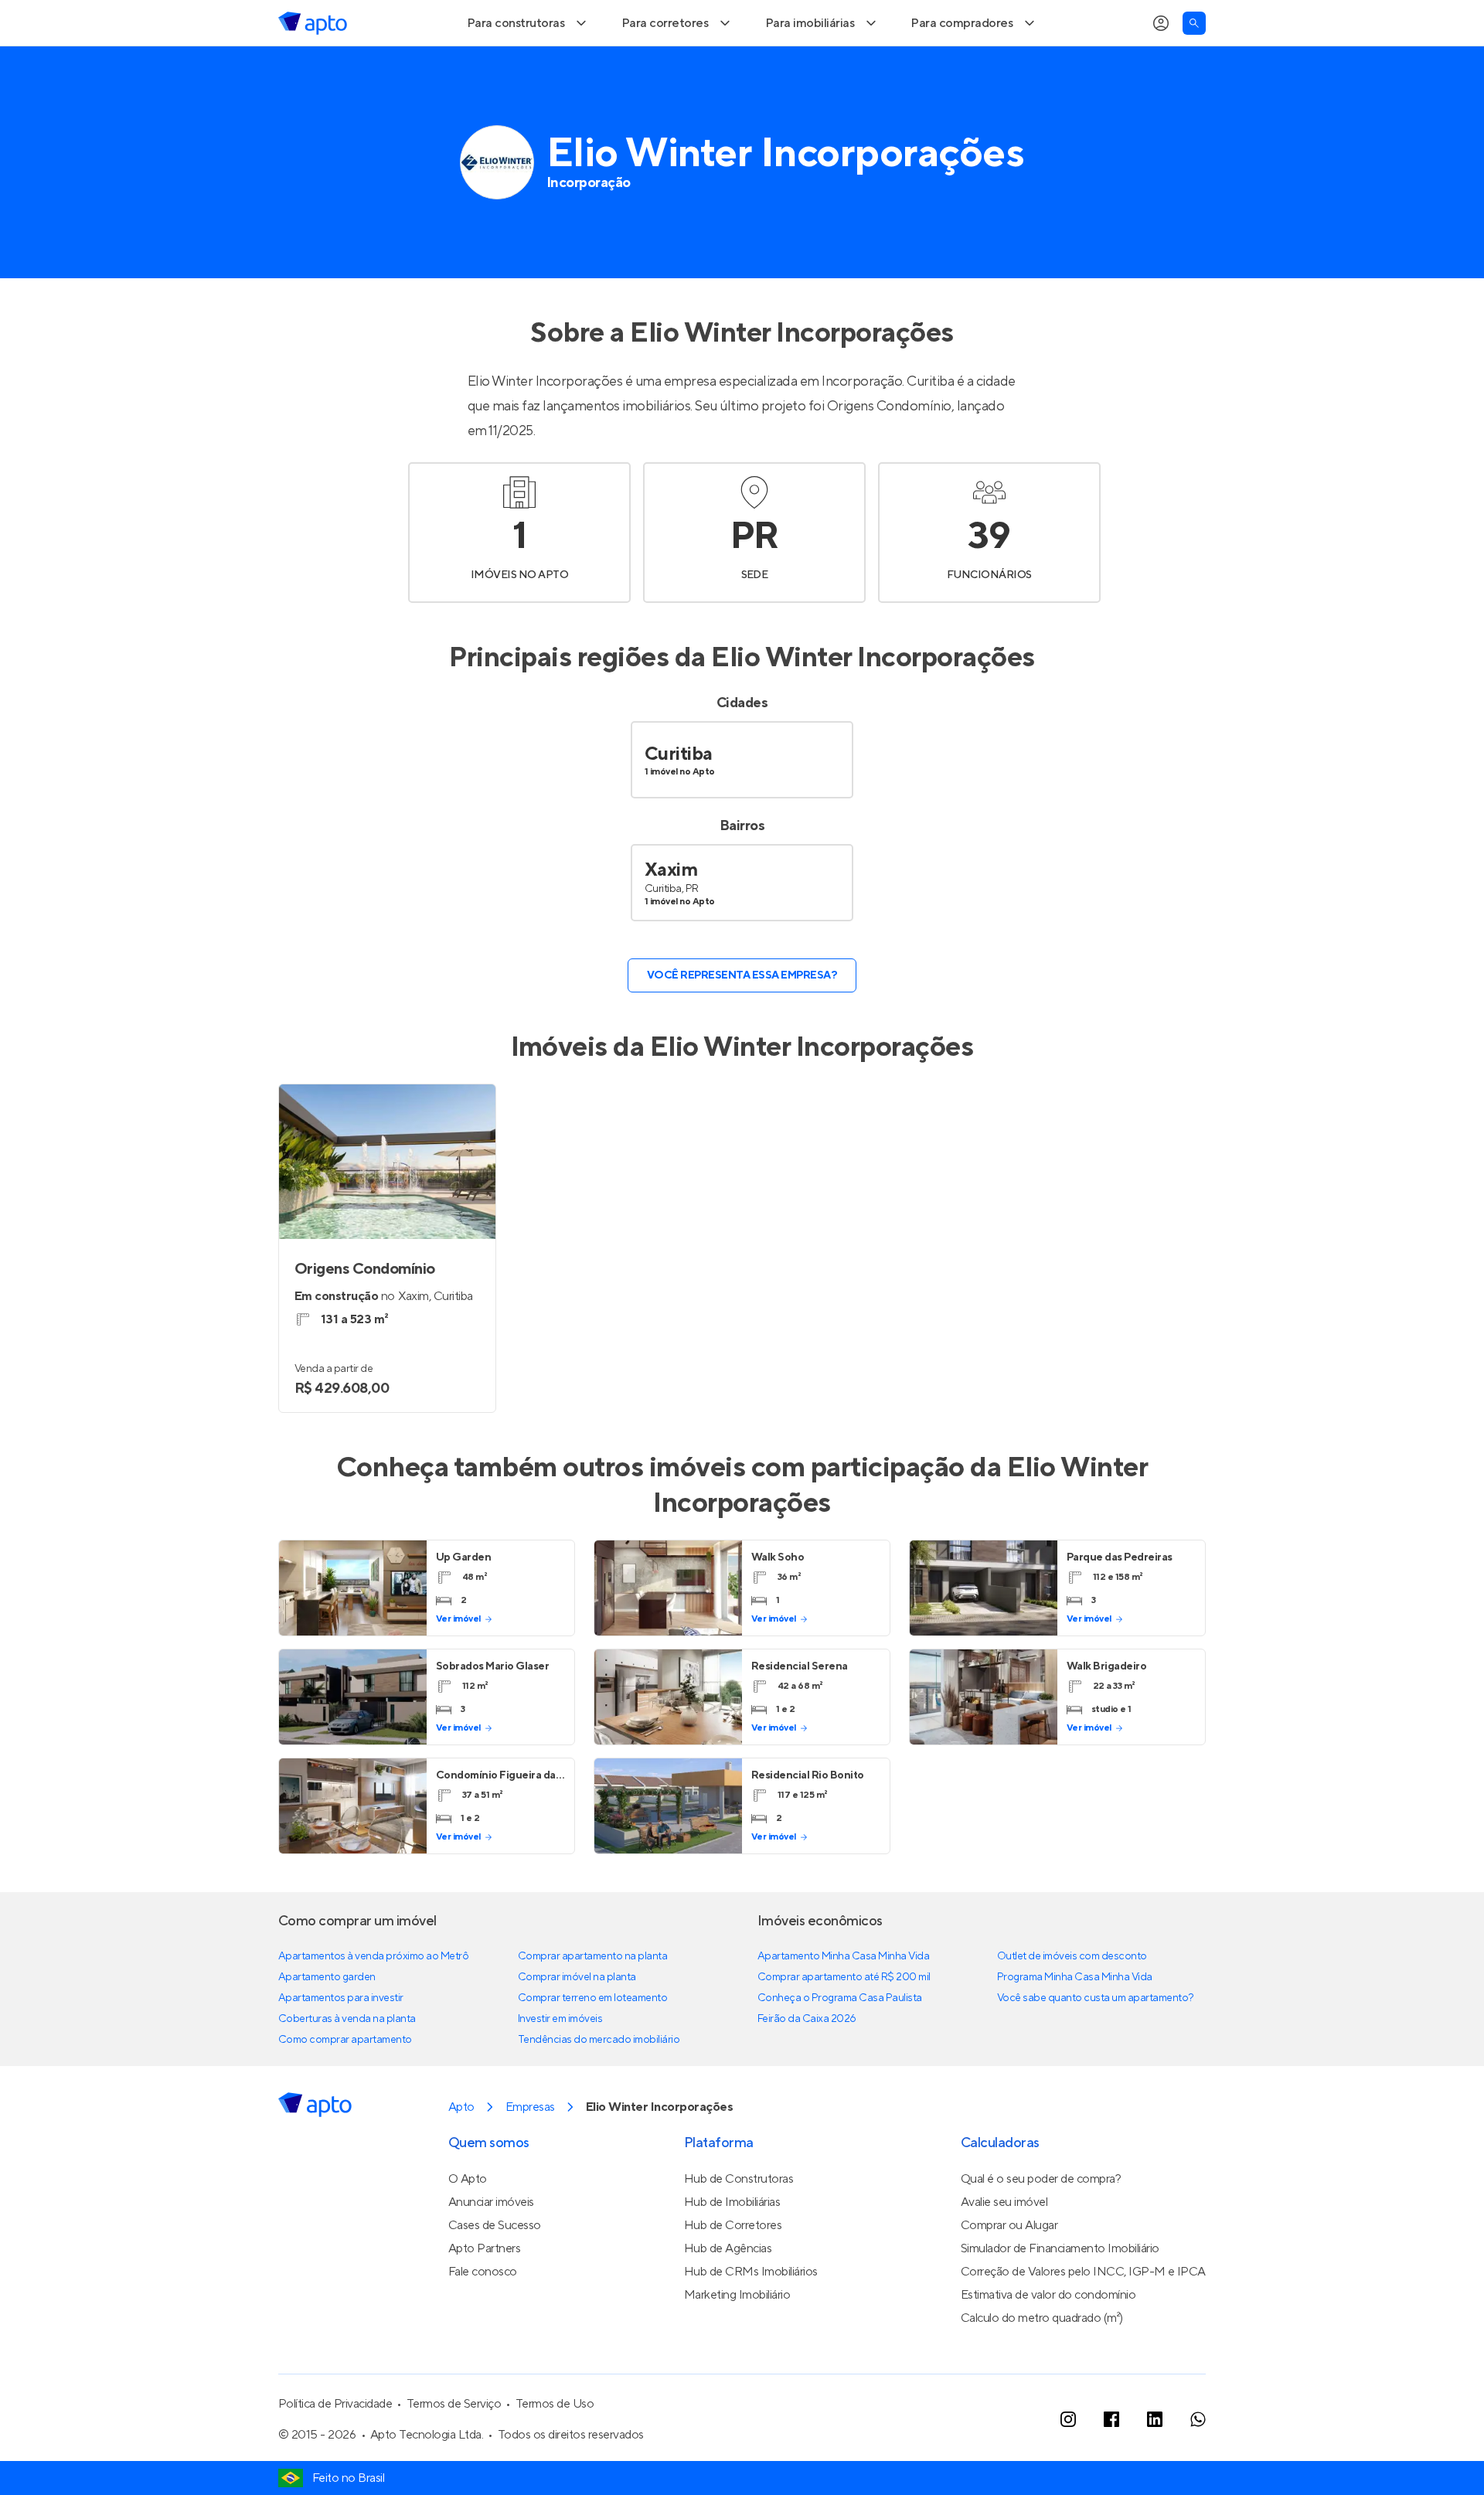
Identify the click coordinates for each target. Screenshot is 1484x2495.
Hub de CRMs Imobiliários (751, 2316)
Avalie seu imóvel (1004, 2247)
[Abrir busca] (1194, 68)
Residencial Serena (800, 1711)
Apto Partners (485, 2293)
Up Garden (464, 1602)
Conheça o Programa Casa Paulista (840, 2043)
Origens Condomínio (889, 451)
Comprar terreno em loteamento (592, 2043)
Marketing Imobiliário (737, 2340)
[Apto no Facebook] (1111, 2464)
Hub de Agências (728, 2293)
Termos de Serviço (454, 2449)
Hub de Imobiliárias (732, 2247)
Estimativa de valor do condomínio (1048, 2340)
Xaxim (671, 915)
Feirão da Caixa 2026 (807, 2064)
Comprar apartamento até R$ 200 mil (844, 2022)
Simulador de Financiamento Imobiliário (1060, 2293)
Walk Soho (778, 1602)
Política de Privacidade (335, 2449)
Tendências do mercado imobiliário (599, 2085)
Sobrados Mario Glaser (492, 1711)
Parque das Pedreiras (1120, 1602)
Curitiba (679, 799)
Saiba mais (442, 22)
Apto (461, 2152)
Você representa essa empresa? (742, 1020)
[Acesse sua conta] (1161, 68)
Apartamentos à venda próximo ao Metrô (373, 2001)
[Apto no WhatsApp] (1198, 2464)
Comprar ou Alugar (1009, 2270)
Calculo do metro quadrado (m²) (1042, 2363)
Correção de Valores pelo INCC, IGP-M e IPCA (1083, 2316)
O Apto (468, 2224)
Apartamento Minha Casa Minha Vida (843, 2001)
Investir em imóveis (560, 2064)
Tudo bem (1164, 22)
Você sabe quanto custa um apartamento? (1096, 2043)
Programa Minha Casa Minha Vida (1075, 2022)
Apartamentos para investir (341, 2043)
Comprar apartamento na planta (592, 2001)
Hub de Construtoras (739, 2224)
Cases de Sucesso (495, 2270)
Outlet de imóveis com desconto (1072, 2001)
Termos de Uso (555, 2449)
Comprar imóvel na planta (577, 2022)
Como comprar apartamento (345, 2085)
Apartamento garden (327, 2022)
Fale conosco (483, 2316)
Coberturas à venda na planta (347, 2064)
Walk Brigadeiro (1107, 1711)
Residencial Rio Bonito (808, 1820)
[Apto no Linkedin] (1155, 2464)
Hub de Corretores (733, 2270)
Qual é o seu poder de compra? (1041, 2224)
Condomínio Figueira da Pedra (512, 1820)
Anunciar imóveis (491, 2247)
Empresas (530, 2152)
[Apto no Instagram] (1068, 2464)
